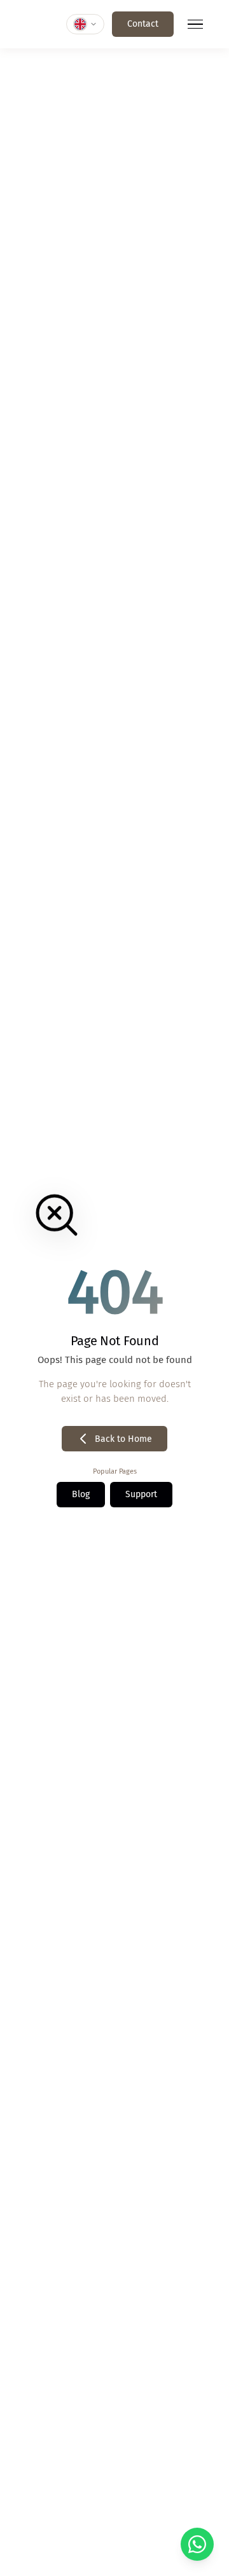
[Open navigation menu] (195, 24)
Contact (143, 24)
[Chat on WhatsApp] (197, 2544)
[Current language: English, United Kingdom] (85, 24)
